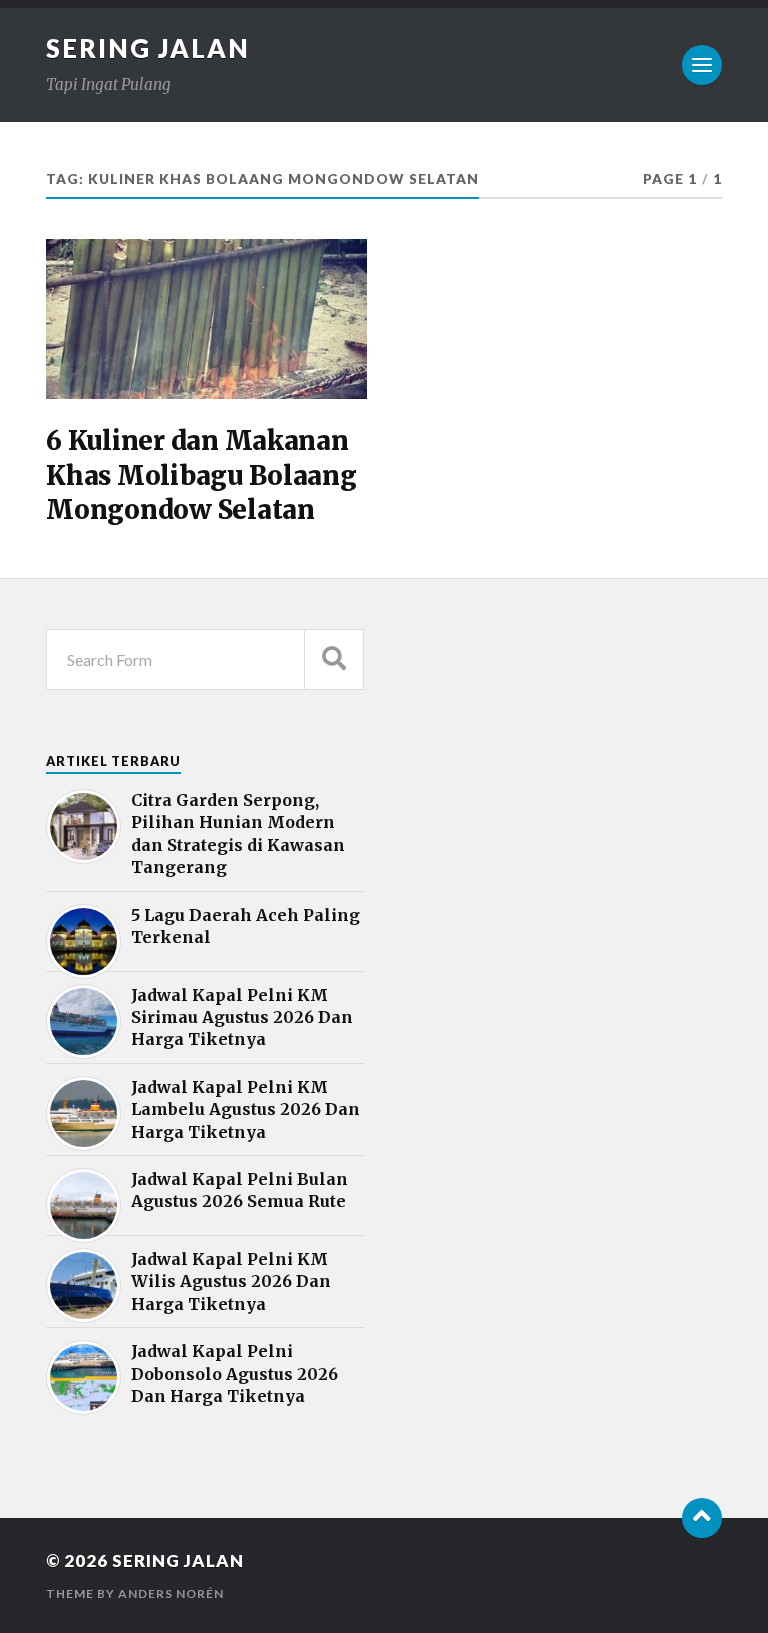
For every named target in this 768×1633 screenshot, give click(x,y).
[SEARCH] (334, 659)
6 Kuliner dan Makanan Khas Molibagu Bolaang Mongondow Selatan (201, 475)
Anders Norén (171, 1593)
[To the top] (702, 1518)
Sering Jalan (148, 48)
